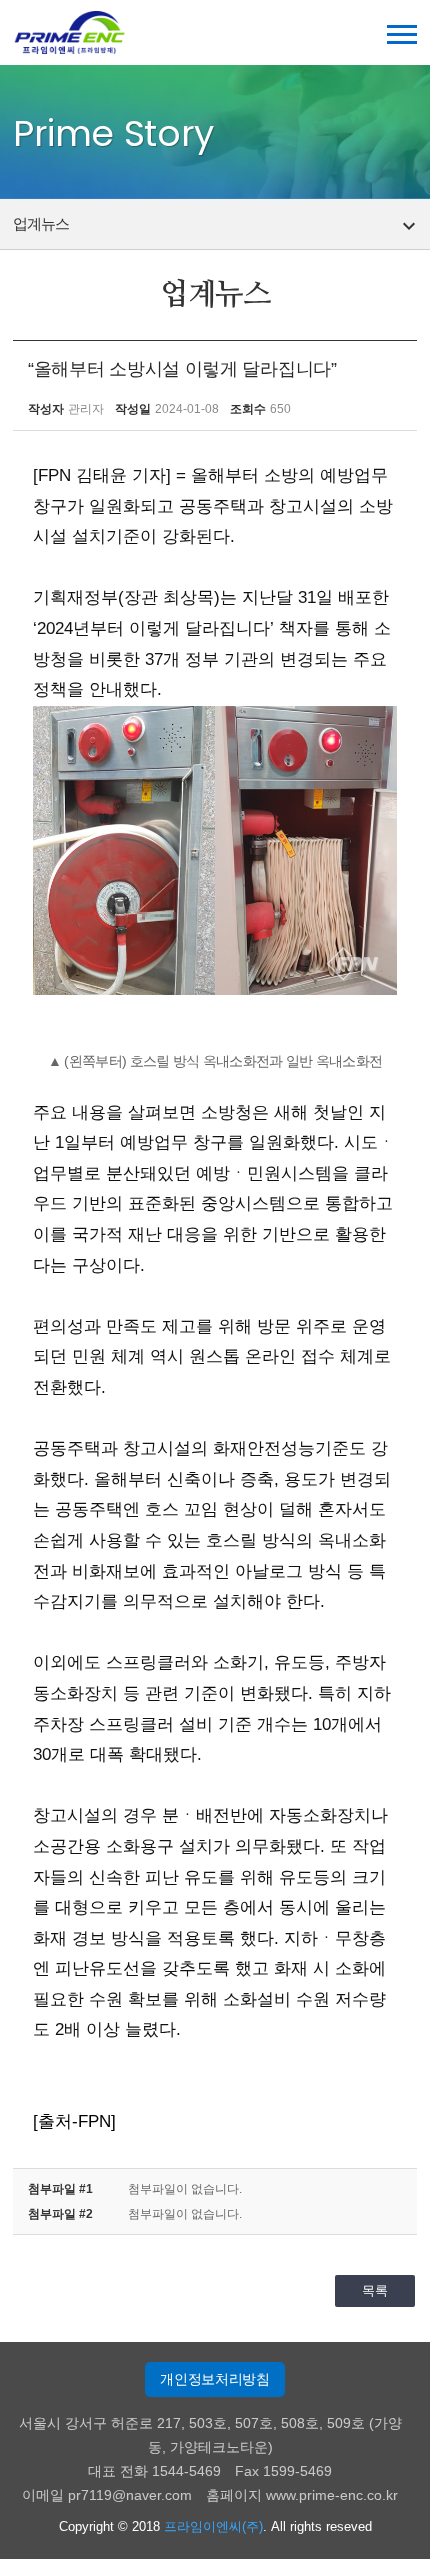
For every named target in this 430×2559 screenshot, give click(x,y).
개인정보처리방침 (214, 2379)
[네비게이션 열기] (402, 34)
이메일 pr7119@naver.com (107, 2495)
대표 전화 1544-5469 (154, 2471)
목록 (375, 2290)
